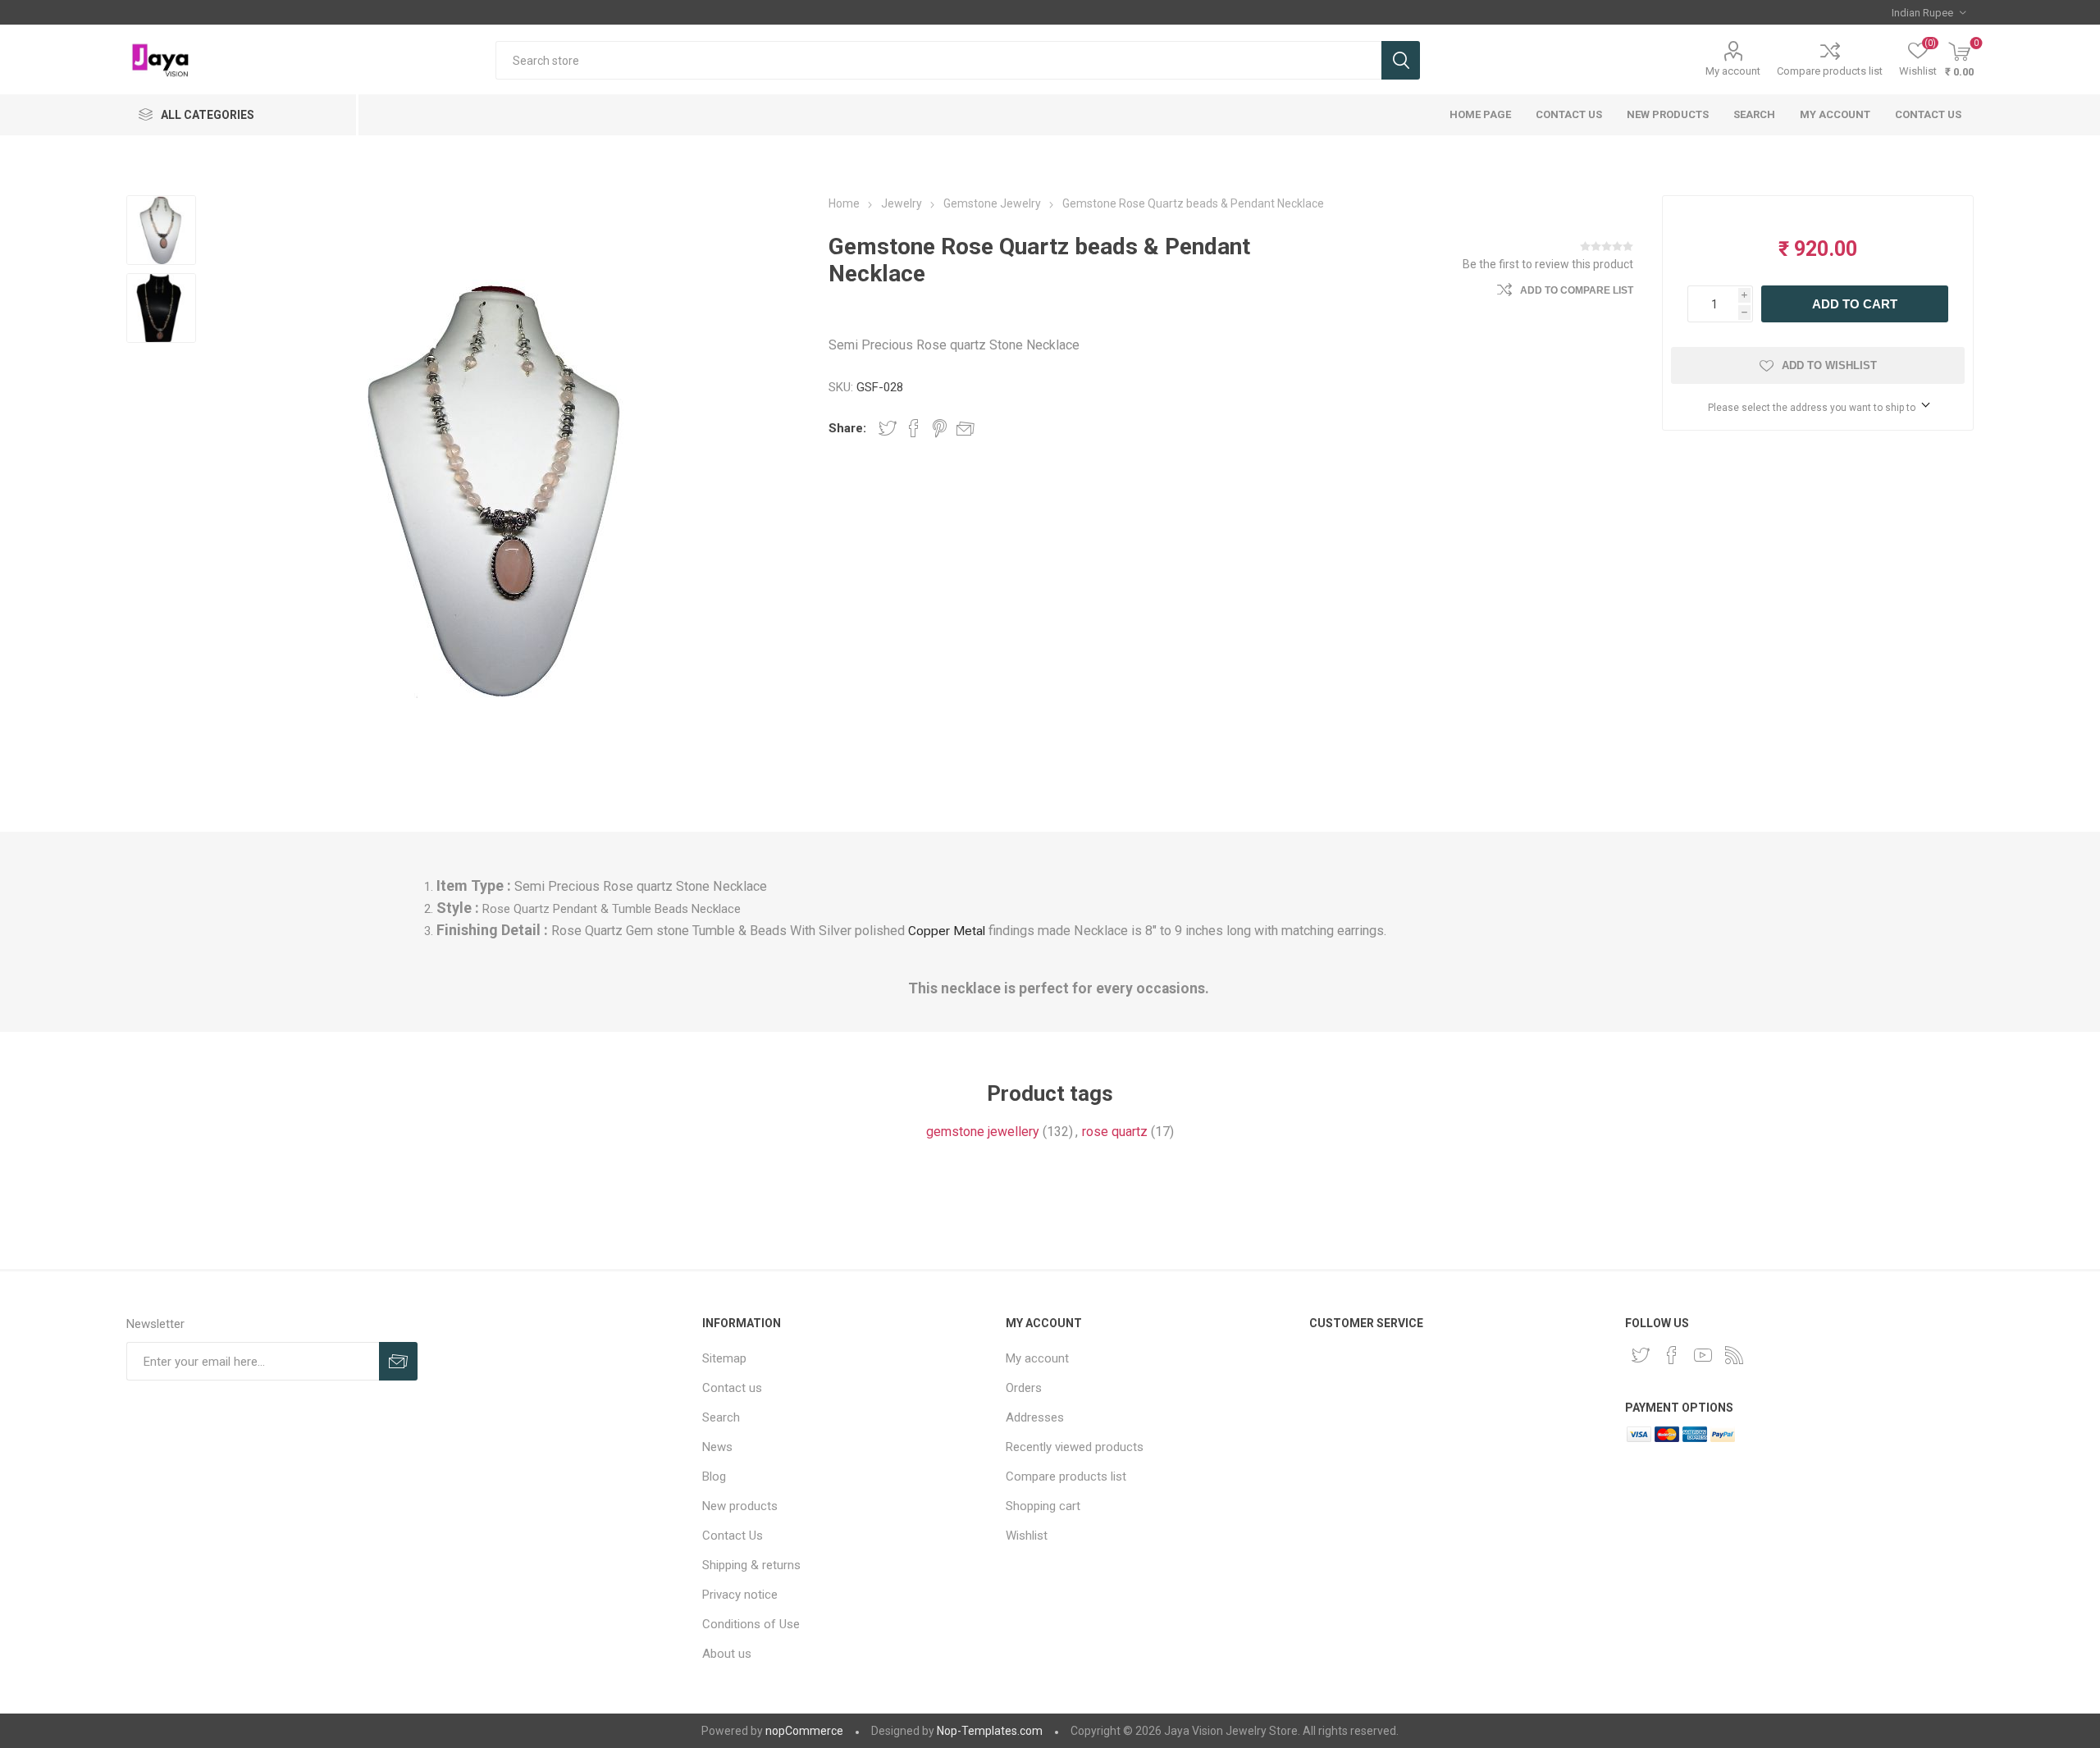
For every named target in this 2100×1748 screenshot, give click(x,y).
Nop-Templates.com (990, 1731)
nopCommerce (804, 1731)
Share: (847, 428)
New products (1668, 114)
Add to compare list (1577, 290)
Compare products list (1830, 71)
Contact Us (1569, 114)
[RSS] (1734, 1355)
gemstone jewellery (983, 1132)
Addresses (1035, 1417)
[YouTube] (1703, 1355)
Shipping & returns (751, 1565)
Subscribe (398, 1361)
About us (727, 1654)
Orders (1024, 1388)
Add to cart (1855, 304)
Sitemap (724, 1358)
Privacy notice (740, 1595)
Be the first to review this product (1548, 264)
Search (1401, 60)
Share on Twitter (888, 428)
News (717, 1447)
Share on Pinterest (940, 428)
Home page (1480, 114)
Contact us (1928, 114)
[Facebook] (1672, 1355)
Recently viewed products (1075, 1447)
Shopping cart (1043, 1506)
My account (1733, 71)
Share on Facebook (914, 428)
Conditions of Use (751, 1624)
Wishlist (1027, 1536)
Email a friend (966, 428)
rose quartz (1115, 1132)
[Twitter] (1641, 1355)
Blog (714, 1476)
